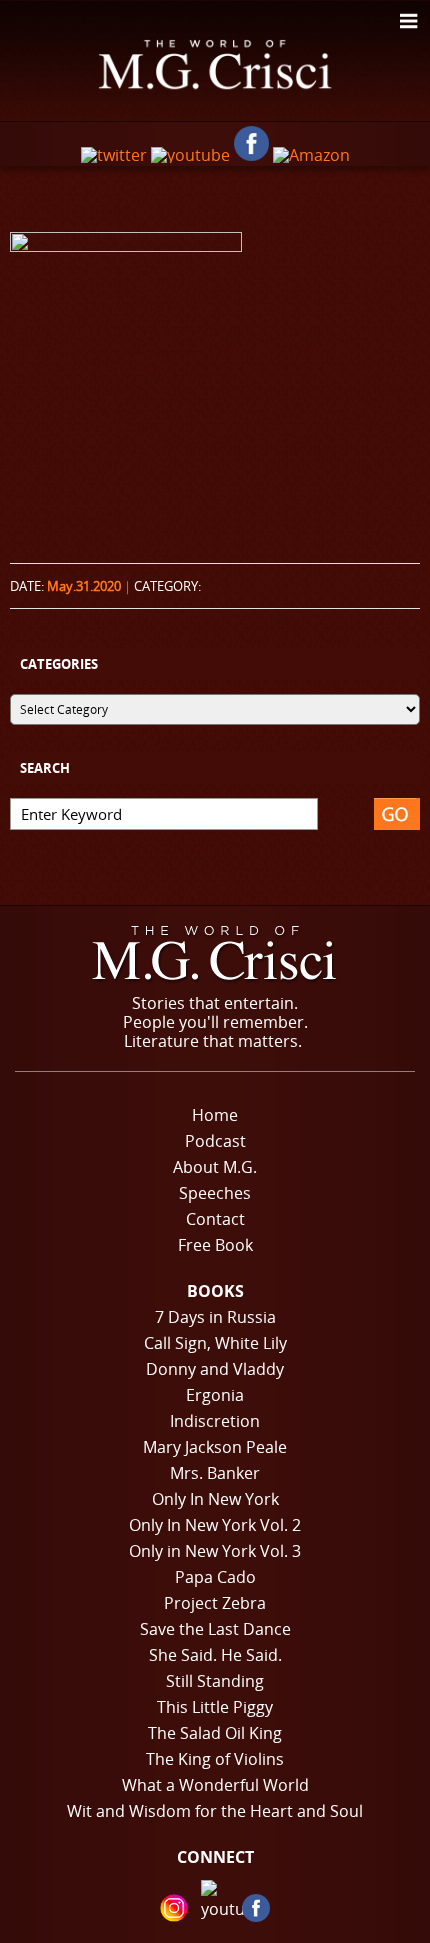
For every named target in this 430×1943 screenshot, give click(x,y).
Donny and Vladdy (215, 1369)
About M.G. (215, 1167)
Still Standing (215, 1681)
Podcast (215, 1141)
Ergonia (215, 1395)
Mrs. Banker (215, 1473)
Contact (215, 1219)
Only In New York (215, 1499)
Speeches (215, 1193)
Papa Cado (215, 1577)
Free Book (215, 1245)
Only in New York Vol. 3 (215, 1551)
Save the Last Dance (215, 1629)
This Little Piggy (215, 1707)
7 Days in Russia (215, 1317)
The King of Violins (215, 1759)
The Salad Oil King (215, 1733)
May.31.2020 (84, 586)
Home (215, 1115)
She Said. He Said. (215, 1655)
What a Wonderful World (215, 1785)
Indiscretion (215, 1421)
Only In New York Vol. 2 (215, 1525)
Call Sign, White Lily (215, 1343)
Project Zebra (215, 1603)
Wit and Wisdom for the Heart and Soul (215, 1811)
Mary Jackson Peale (215, 1447)
